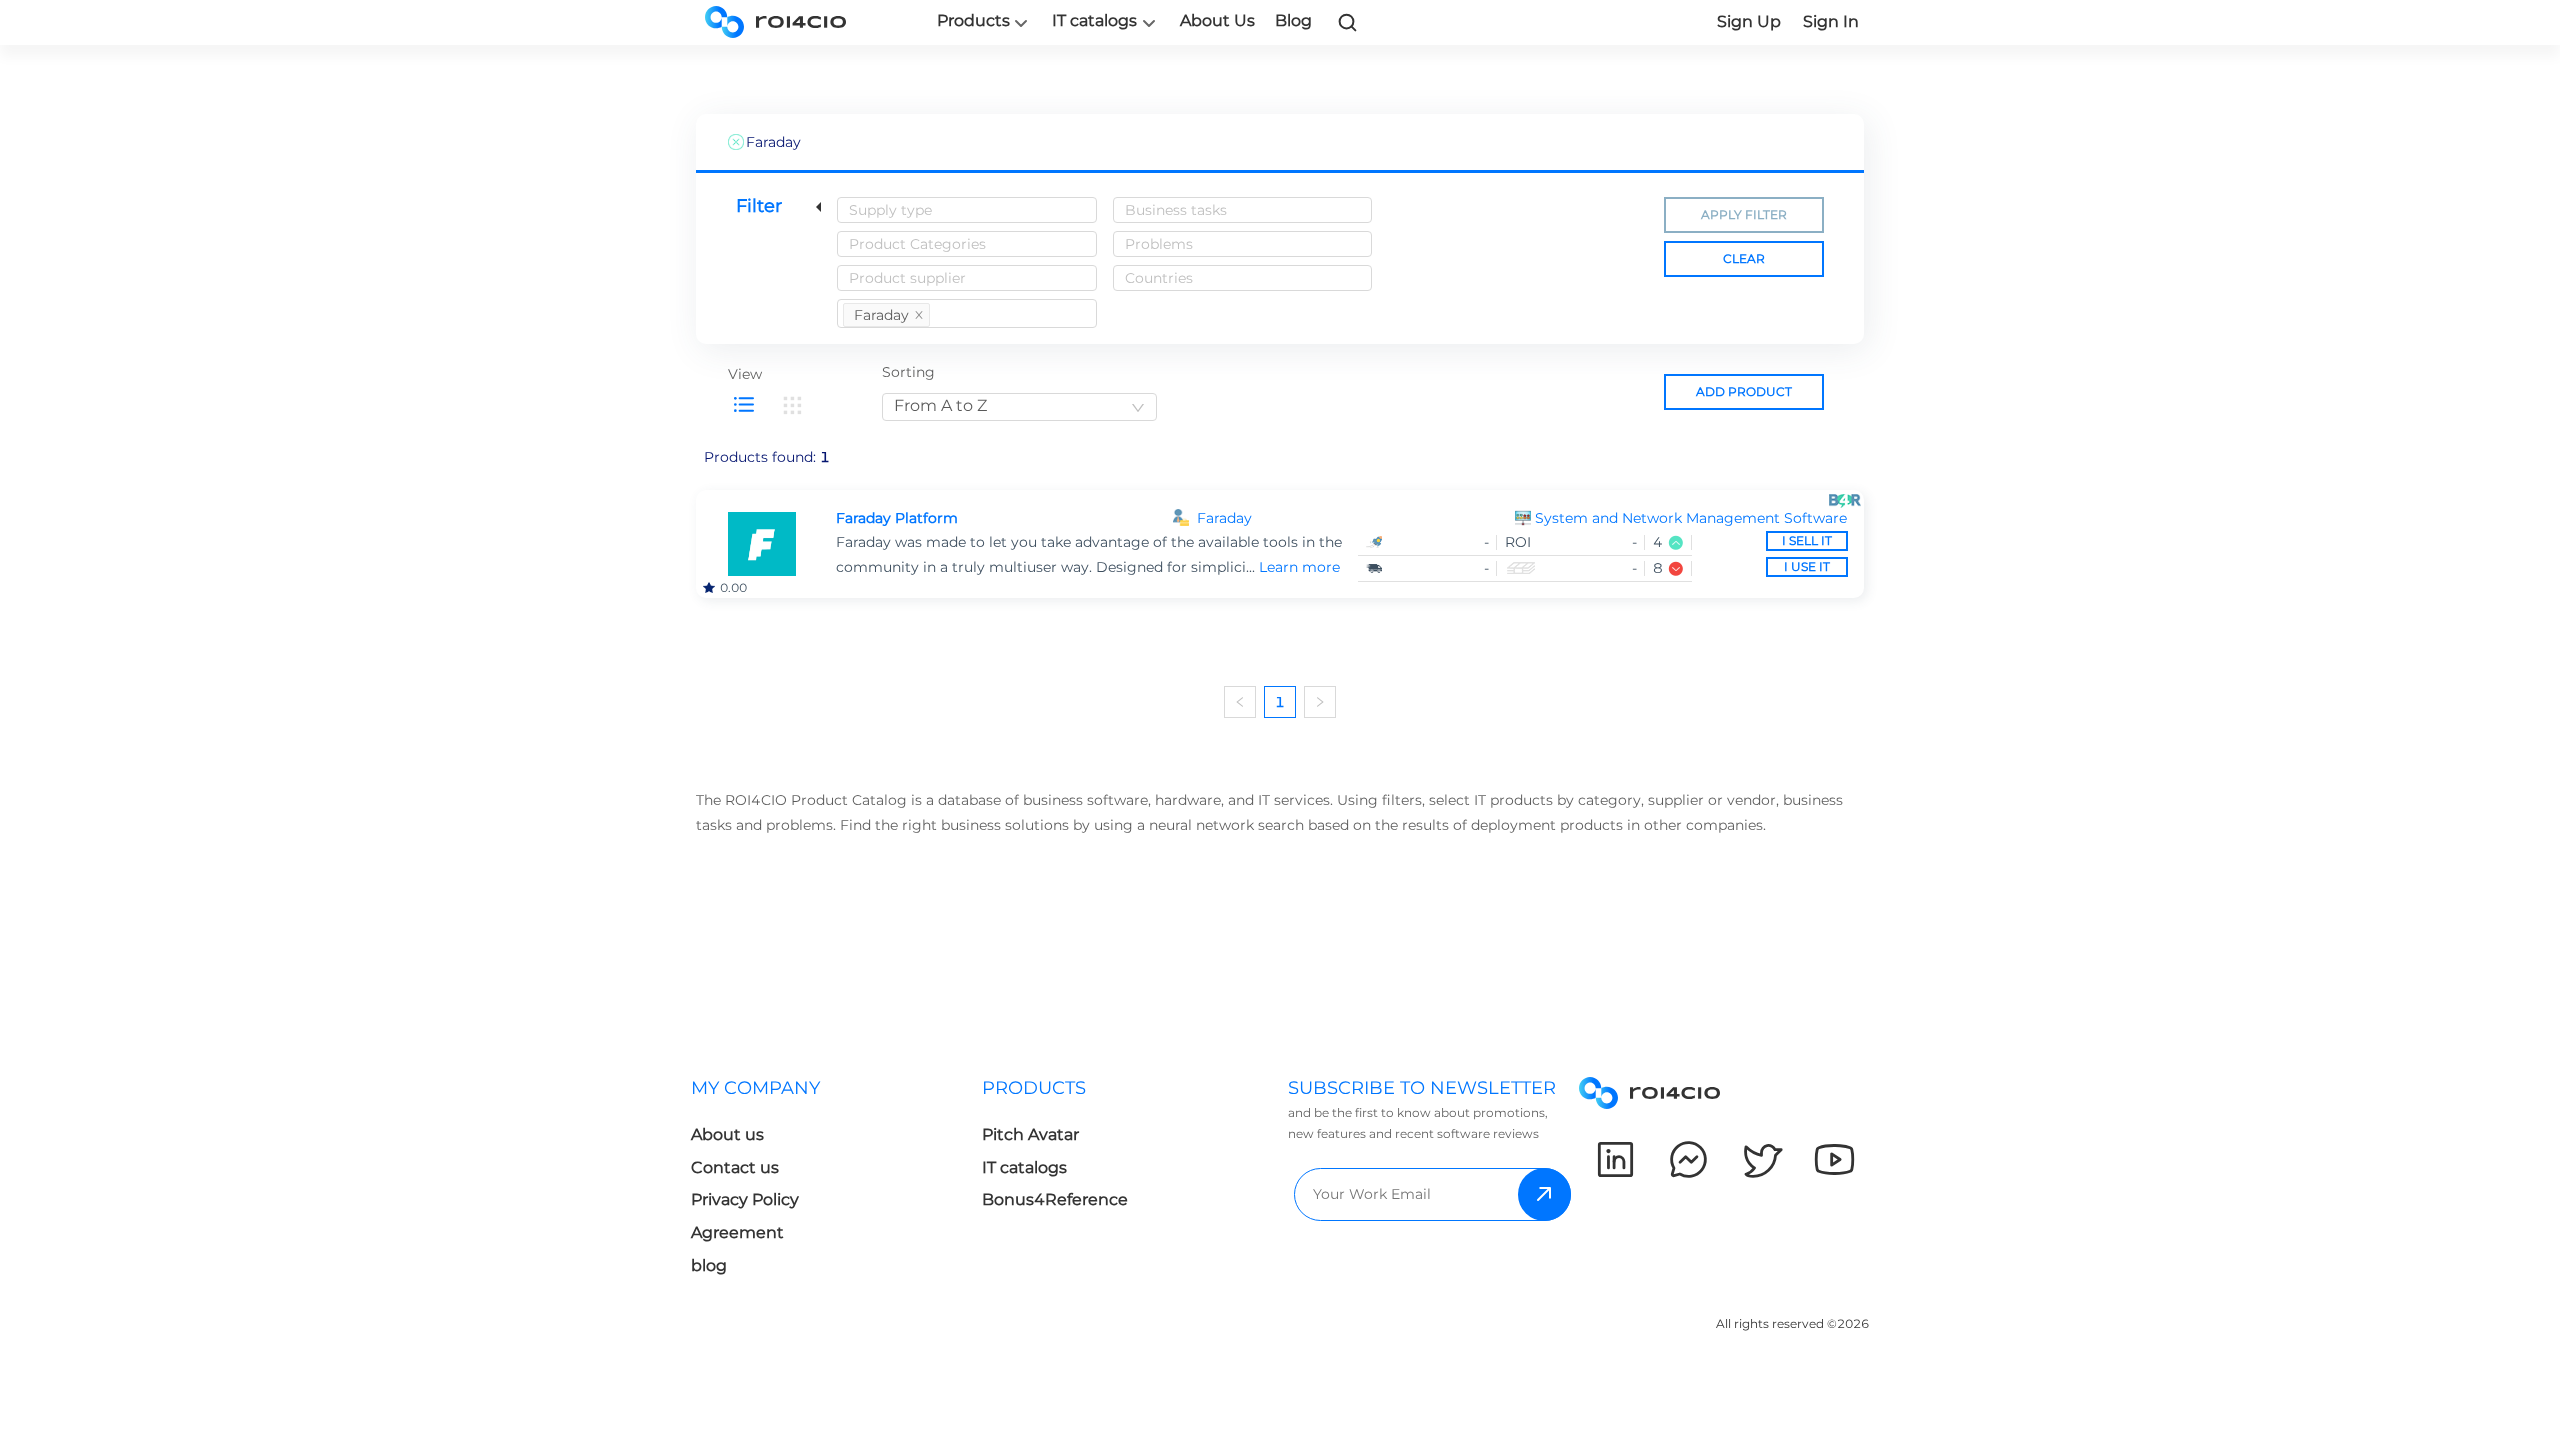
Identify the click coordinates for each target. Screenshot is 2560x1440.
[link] (1348, 22)
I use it (1807, 566)
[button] (1691, 518)
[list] (744, 405)
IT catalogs (1094, 21)
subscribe (1544, 1194)
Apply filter (1744, 214)
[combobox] (967, 210)
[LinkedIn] (1615, 1159)
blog (709, 1265)
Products (973, 21)
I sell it (1807, 540)
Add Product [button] (1744, 391)
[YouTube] (1834, 1159)
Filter (759, 206)
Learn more (1299, 567)
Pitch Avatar (1030, 1134)
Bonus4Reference (1055, 1199)
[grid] (792, 405)
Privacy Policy (745, 1199)
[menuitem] (836, 1182)
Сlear (1744, 258)
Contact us (735, 1167)
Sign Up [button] (1749, 21)
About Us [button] (1217, 20)
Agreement (737, 1232)
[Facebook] (1688, 1159)
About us (727, 1134)
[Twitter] (1761, 1159)
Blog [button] (1293, 20)
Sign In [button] (1831, 21)
